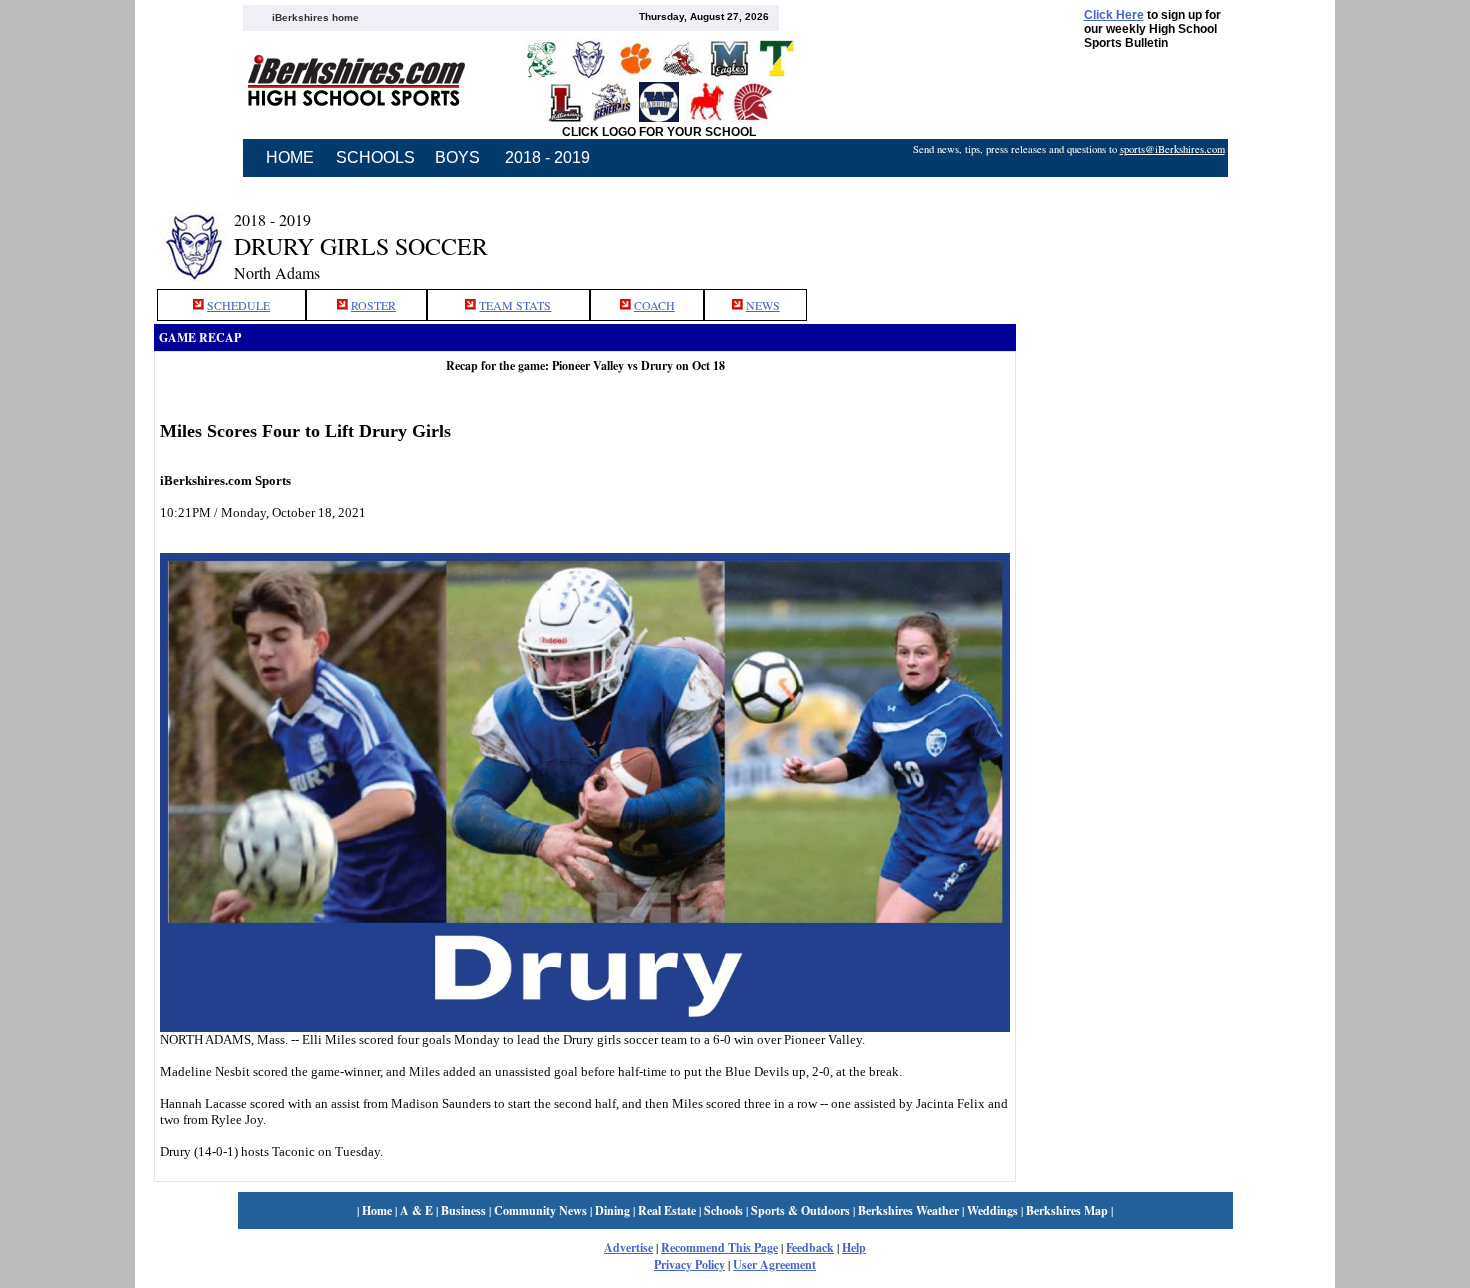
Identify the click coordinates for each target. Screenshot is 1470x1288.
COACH (654, 305)
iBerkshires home (315, 17)
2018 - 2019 (547, 157)
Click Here (1114, 15)
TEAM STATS (515, 305)
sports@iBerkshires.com (1172, 149)
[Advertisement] (1166, 233)
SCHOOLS (375, 157)
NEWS (763, 305)
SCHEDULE (238, 305)
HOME (290, 157)
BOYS (457, 157)
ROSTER (373, 305)
